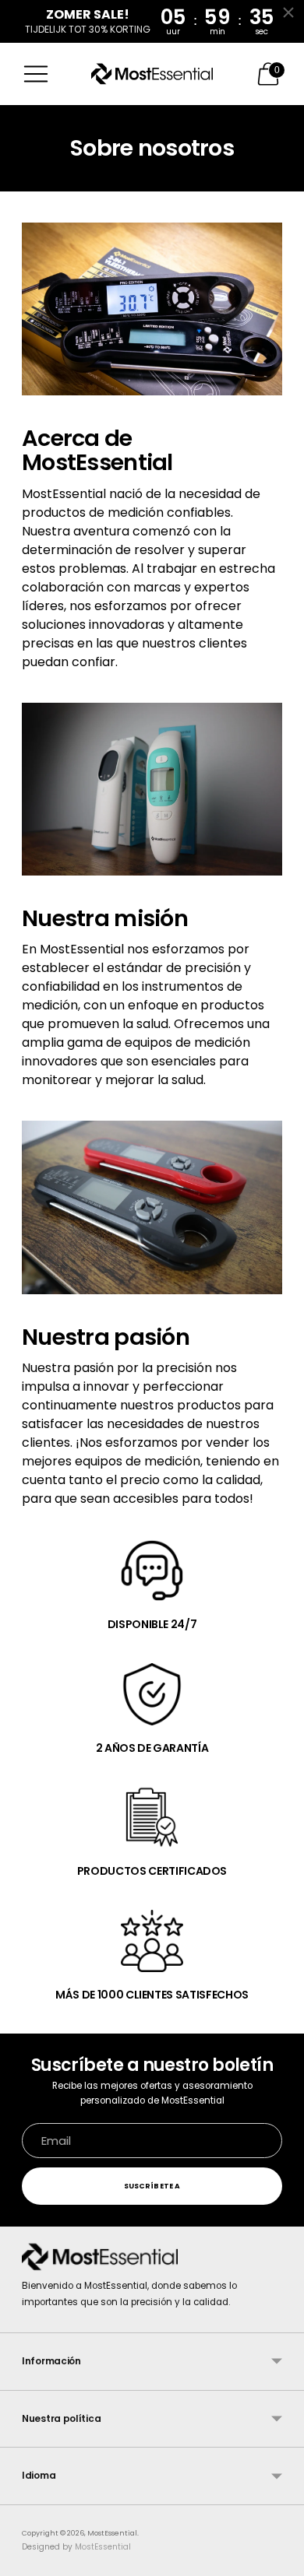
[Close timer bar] (288, 12)
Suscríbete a (152, 2186)
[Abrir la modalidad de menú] (36, 74)
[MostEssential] (152, 74)
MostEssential (112, 2533)
